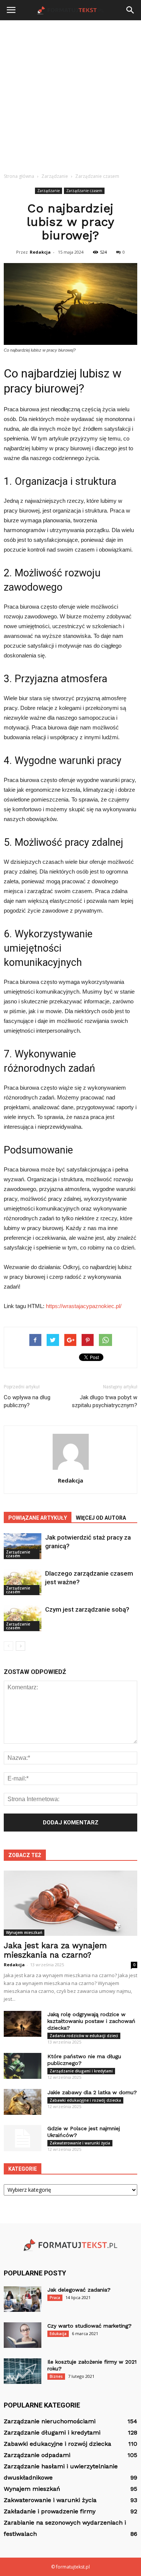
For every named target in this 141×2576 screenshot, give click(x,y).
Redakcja (40, 252)
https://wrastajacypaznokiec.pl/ (84, 1306)
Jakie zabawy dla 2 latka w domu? (92, 2092)
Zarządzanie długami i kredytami (81, 2071)
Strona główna (19, 176)
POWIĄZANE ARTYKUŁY (38, 1518)
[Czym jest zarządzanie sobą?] (23, 1618)
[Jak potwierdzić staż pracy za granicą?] (23, 1546)
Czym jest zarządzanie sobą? (87, 1609)
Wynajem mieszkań (24, 1932)
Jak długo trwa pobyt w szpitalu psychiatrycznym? (105, 1401)
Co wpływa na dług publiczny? (27, 1401)
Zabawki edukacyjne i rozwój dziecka (85, 2100)
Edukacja (58, 2334)
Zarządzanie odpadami (37, 2455)
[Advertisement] (70, 94)
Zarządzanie (49, 191)
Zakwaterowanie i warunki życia (80, 2143)
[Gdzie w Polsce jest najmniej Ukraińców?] (23, 2138)
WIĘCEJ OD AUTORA (101, 1518)
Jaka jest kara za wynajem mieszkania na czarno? (55, 1950)
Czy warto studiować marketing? (89, 2326)
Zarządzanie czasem (84, 191)
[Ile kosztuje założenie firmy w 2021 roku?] (23, 2371)
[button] (130, 10)
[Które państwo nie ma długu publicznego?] (23, 2066)
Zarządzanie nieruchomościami (50, 2421)
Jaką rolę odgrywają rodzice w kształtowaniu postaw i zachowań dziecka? (91, 2021)
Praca (55, 2298)
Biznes (56, 2376)
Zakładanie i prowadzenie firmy (50, 2511)
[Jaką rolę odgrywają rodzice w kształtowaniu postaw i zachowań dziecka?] (23, 2024)
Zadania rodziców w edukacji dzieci (84, 2036)
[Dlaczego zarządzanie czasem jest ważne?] (23, 1582)
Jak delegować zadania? (79, 2290)
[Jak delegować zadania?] (23, 2299)
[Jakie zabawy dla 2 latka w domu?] (23, 2102)
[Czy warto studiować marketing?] (23, 2335)
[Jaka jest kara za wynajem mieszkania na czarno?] (70, 1903)
